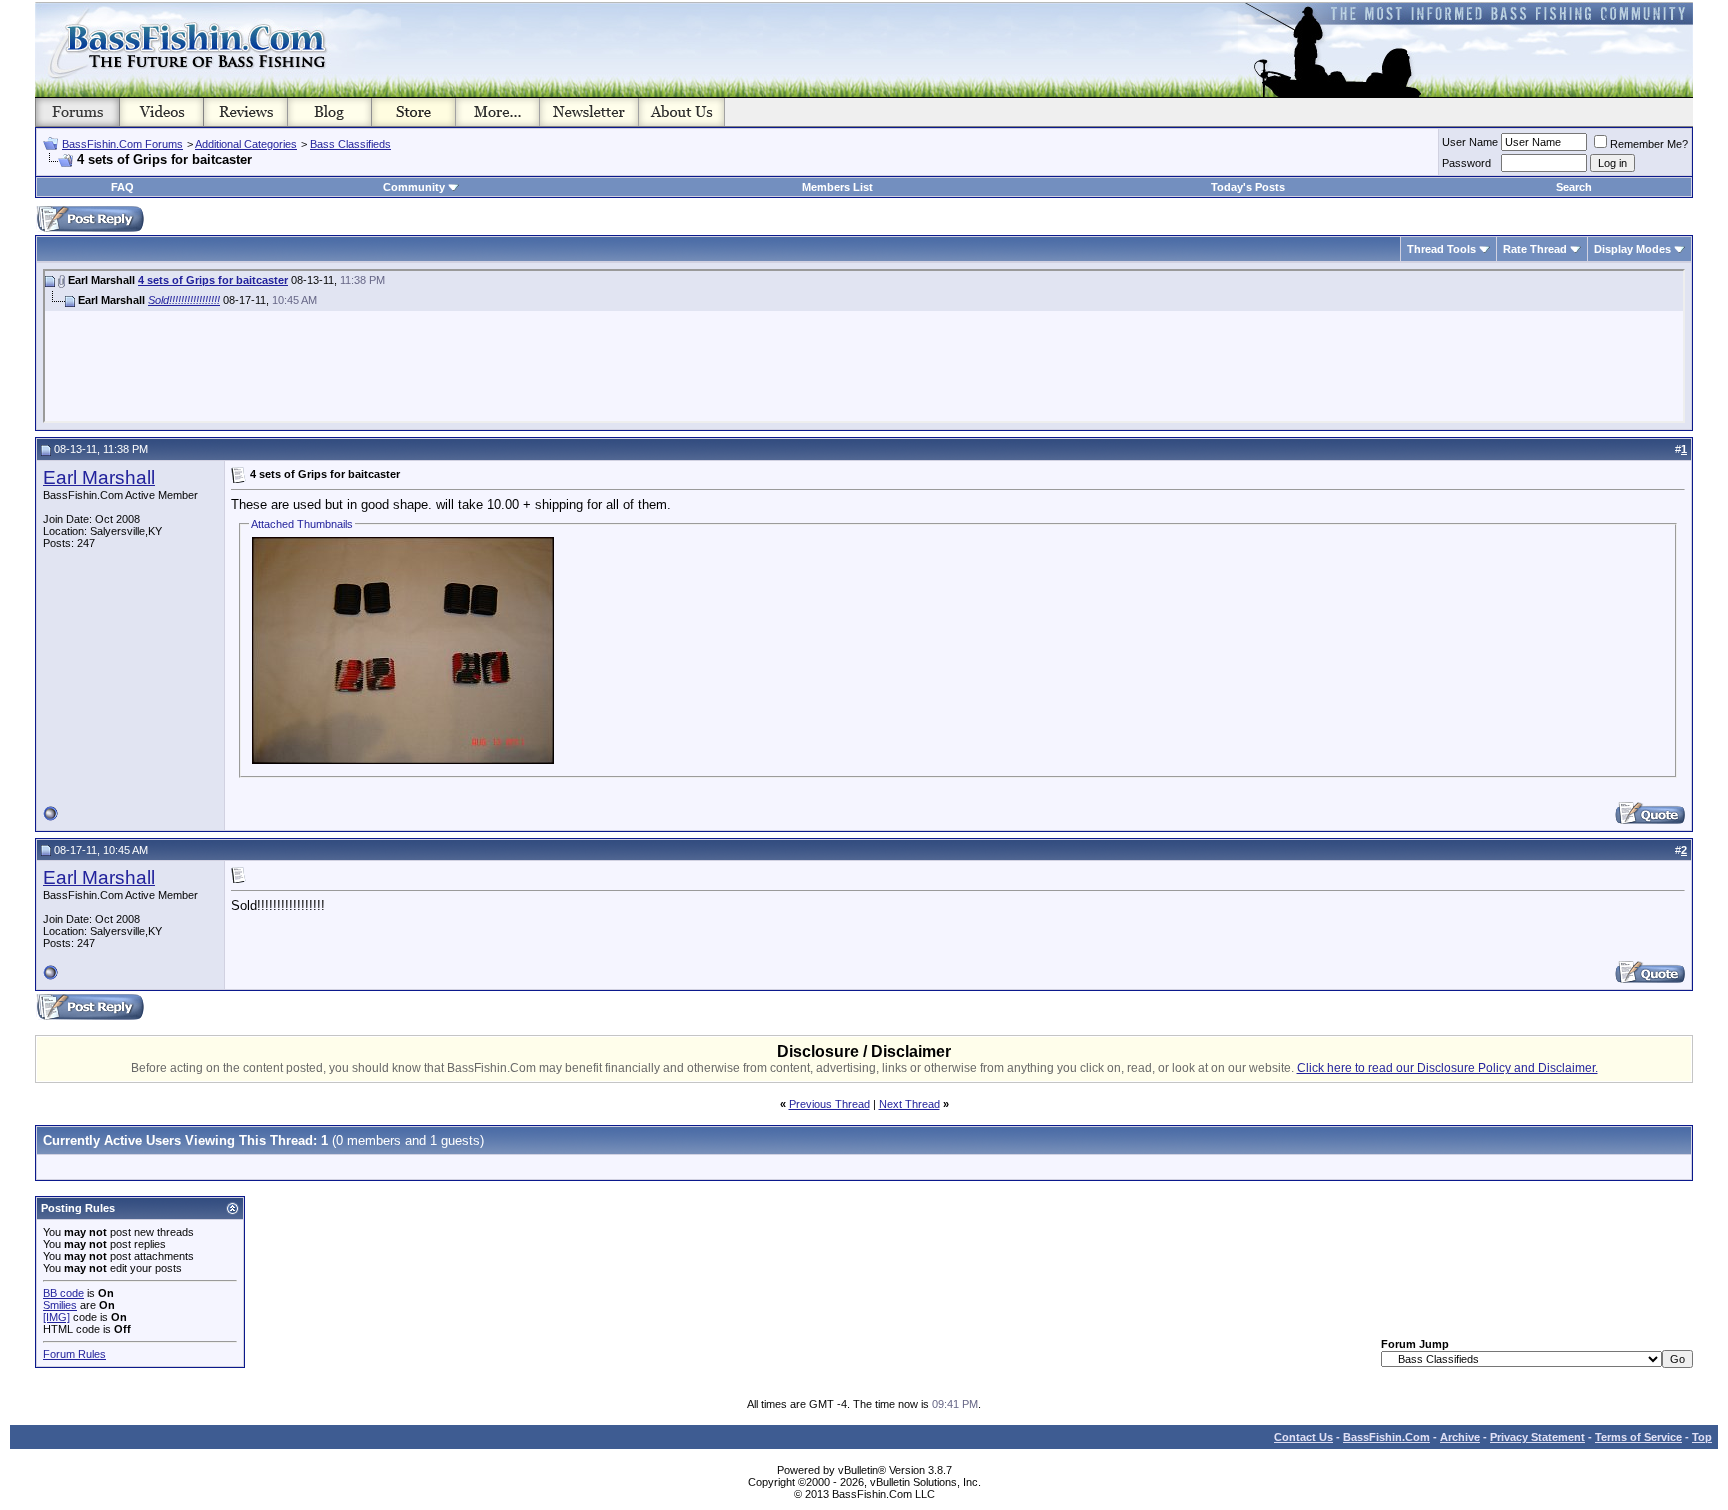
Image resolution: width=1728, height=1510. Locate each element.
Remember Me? (1649, 144)
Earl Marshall (99, 477)
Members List (837, 187)
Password (1466, 163)
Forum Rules (74, 1354)
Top (1702, 1437)
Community (414, 187)
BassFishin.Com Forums (122, 144)
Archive (1460, 1437)
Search (1574, 187)
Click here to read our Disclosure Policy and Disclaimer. (1447, 1068)
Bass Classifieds (350, 144)
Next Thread (909, 1104)
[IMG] (56, 1317)
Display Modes (1632, 249)
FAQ (122, 187)
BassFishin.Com (1386, 1437)
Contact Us (1303, 1437)
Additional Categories (246, 144)
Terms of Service (1638, 1437)
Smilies (60, 1305)
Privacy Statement (1537, 1437)
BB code (63, 1293)
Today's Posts (1248, 187)
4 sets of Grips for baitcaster (213, 280)
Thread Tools (1441, 249)
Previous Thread (829, 1104)
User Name (1470, 142)
